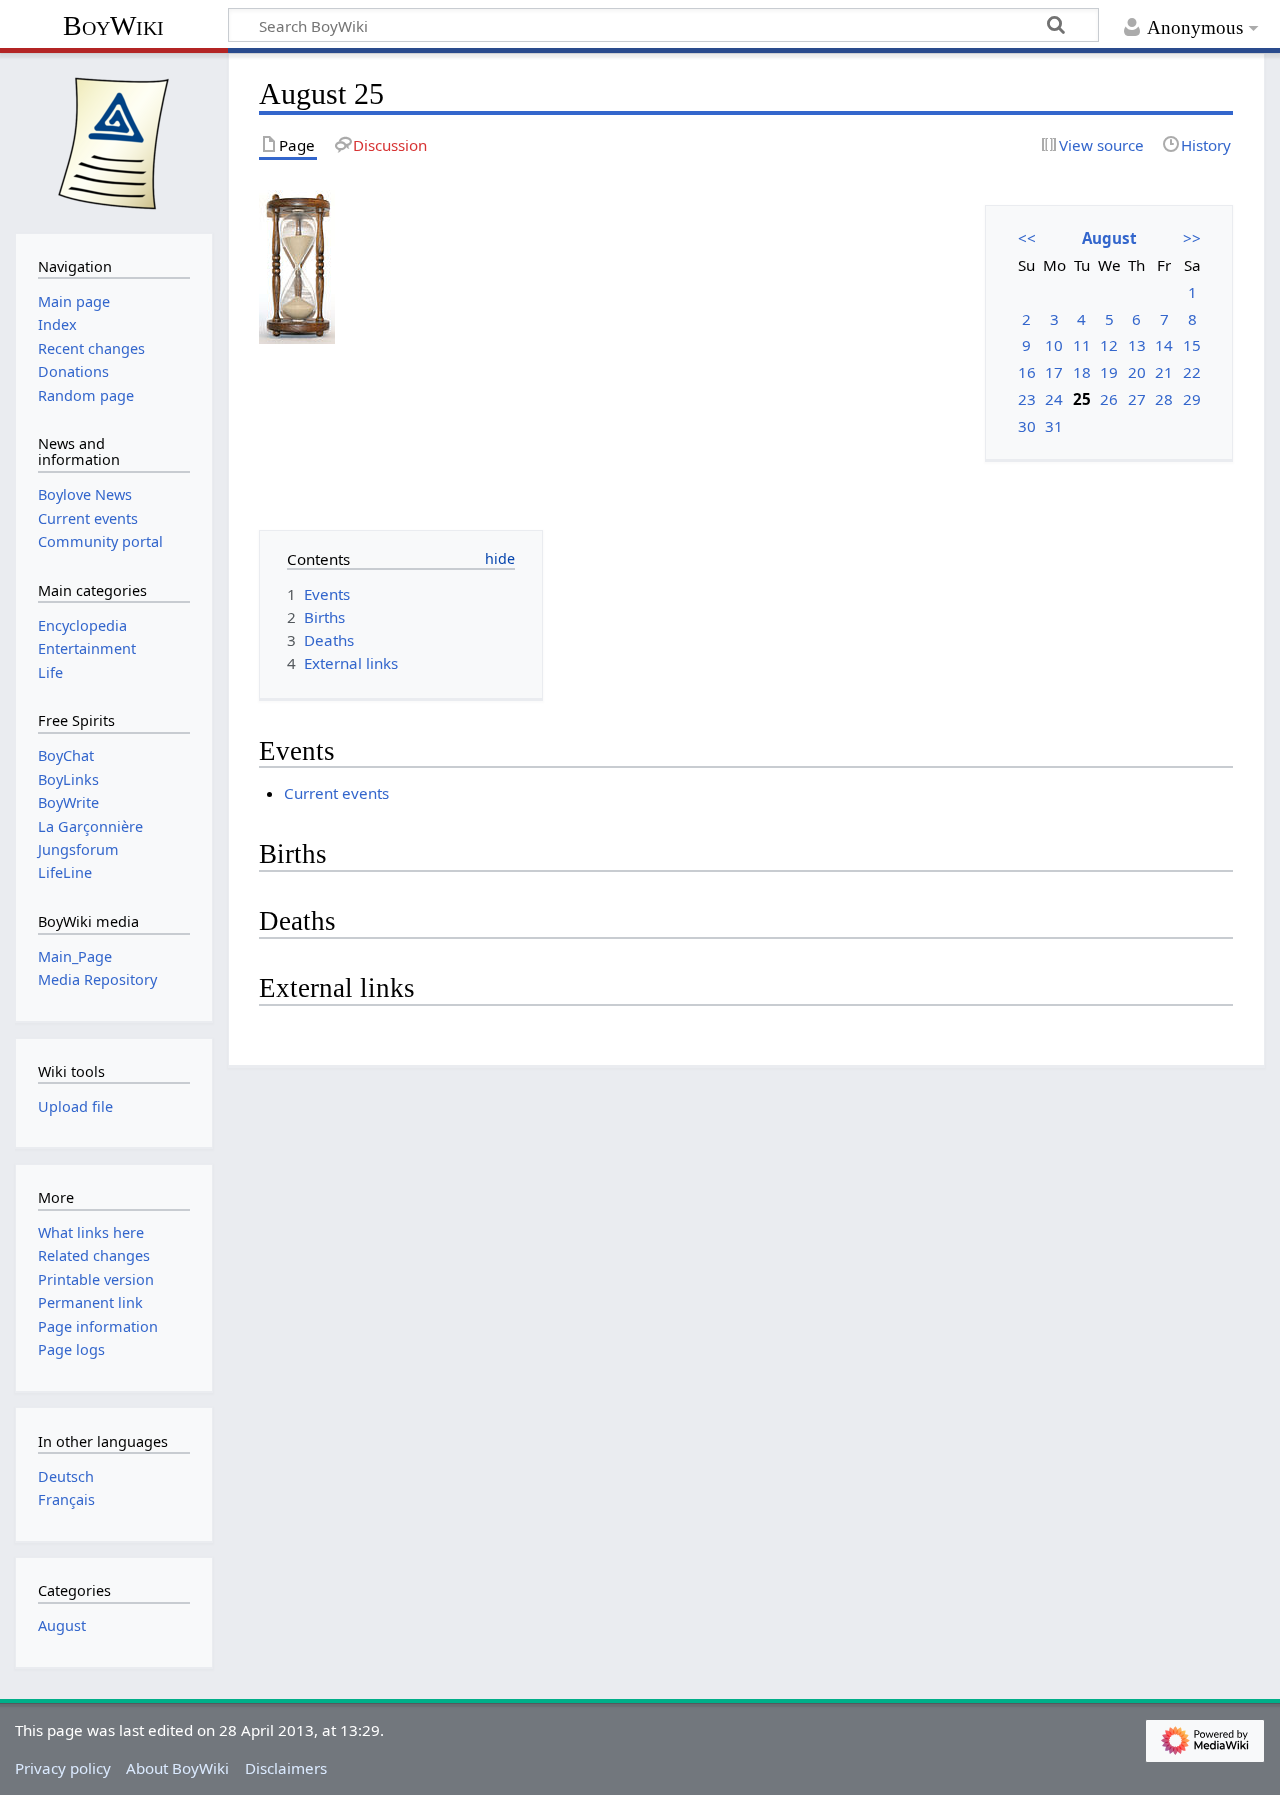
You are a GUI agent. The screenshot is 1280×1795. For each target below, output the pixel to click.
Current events (336, 793)
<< (1027, 238)
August (1109, 238)
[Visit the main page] (114, 141)
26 (1109, 399)
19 (1109, 372)
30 (1027, 426)
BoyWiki (113, 25)
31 (1054, 426)
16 (1027, 372)
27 (1137, 399)
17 (1054, 372)
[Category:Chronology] (297, 265)
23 (1027, 399)
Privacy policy (63, 1768)
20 (1137, 372)
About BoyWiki (177, 1768)
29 (1192, 399)
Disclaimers (286, 1768)
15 (1192, 345)
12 (1109, 345)
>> (1192, 238)
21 (1164, 372)
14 (1164, 345)
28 (1164, 399)
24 (1054, 399)
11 (1082, 345)
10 (1054, 345)
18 (1082, 372)
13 (1137, 345)
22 (1192, 372)
